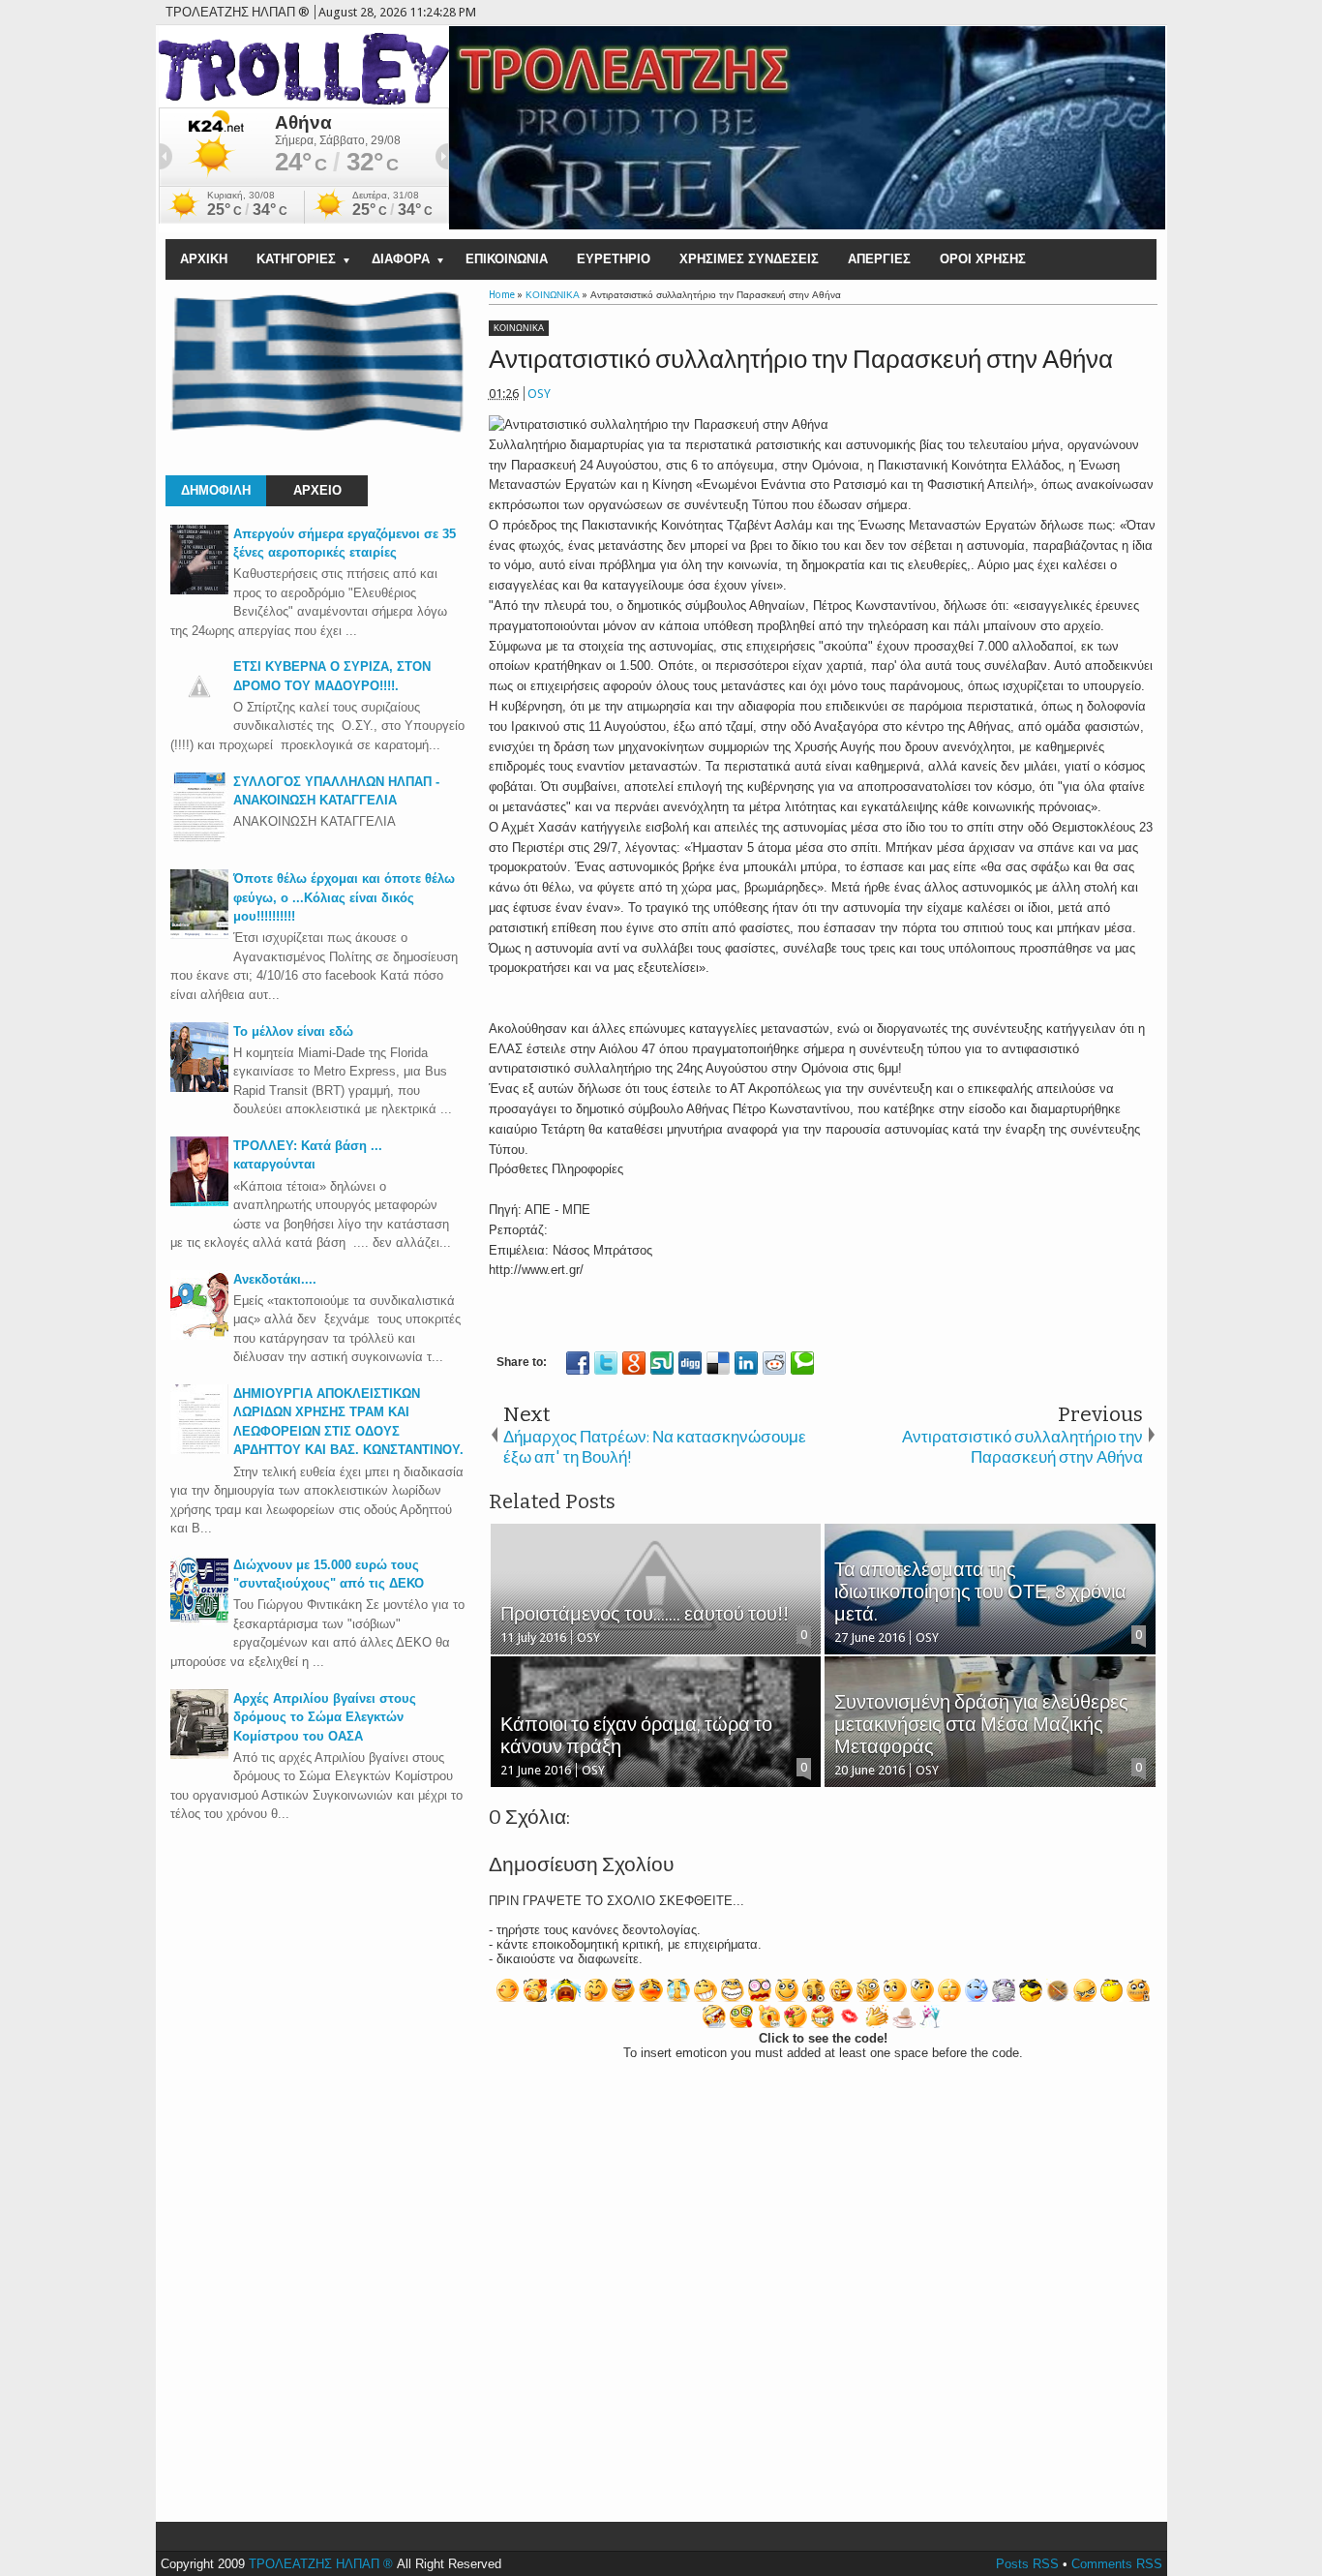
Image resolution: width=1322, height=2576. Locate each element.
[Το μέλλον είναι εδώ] (199, 1088)
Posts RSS (1027, 2564)
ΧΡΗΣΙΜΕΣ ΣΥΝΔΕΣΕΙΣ (749, 259)
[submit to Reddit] (774, 1363)
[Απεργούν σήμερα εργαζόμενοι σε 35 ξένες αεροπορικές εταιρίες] (199, 590)
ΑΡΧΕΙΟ (317, 490)
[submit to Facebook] (578, 1363)
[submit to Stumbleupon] (662, 1363)
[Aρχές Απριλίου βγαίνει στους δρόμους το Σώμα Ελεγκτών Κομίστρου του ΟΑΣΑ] (199, 1755)
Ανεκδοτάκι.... (275, 1279)
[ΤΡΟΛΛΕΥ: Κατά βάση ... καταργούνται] (199, 1202)
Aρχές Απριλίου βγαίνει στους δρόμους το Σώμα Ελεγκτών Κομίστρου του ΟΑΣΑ (325, 1717)
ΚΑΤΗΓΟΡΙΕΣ (296, 259)
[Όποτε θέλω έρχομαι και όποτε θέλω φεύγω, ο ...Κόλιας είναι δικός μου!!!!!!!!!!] (199, 935)
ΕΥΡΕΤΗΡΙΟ (614, 259)
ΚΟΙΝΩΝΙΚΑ (519, 328)
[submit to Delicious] (718, 1363)
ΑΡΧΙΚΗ (204, 259)
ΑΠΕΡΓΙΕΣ (879, 259)
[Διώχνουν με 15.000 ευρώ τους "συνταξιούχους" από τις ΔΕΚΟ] (199, 1621)
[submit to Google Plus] (634, 1363)
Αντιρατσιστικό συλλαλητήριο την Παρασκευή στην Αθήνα (801, 360)
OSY (539, 394)
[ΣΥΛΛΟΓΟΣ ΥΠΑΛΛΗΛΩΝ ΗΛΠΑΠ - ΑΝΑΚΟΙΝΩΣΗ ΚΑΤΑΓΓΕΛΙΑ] (199, 838)
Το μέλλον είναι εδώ (293, 1031)
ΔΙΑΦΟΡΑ (401, 259)
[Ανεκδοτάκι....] (199, 1335)
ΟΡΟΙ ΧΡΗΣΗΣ (983, 259)
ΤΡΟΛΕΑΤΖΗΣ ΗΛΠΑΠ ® (321, 2564)
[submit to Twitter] (606, 1363)
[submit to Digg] (690, 1363)
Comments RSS (1117, 2564)
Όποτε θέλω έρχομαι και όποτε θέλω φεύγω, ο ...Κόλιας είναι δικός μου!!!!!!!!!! (344, 897)
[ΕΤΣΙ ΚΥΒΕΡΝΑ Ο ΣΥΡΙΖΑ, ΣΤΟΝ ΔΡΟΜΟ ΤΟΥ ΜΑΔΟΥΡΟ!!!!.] (199, 711)
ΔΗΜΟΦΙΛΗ (216, 490)
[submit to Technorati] (802, 1363)
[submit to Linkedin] (746, 1363)
